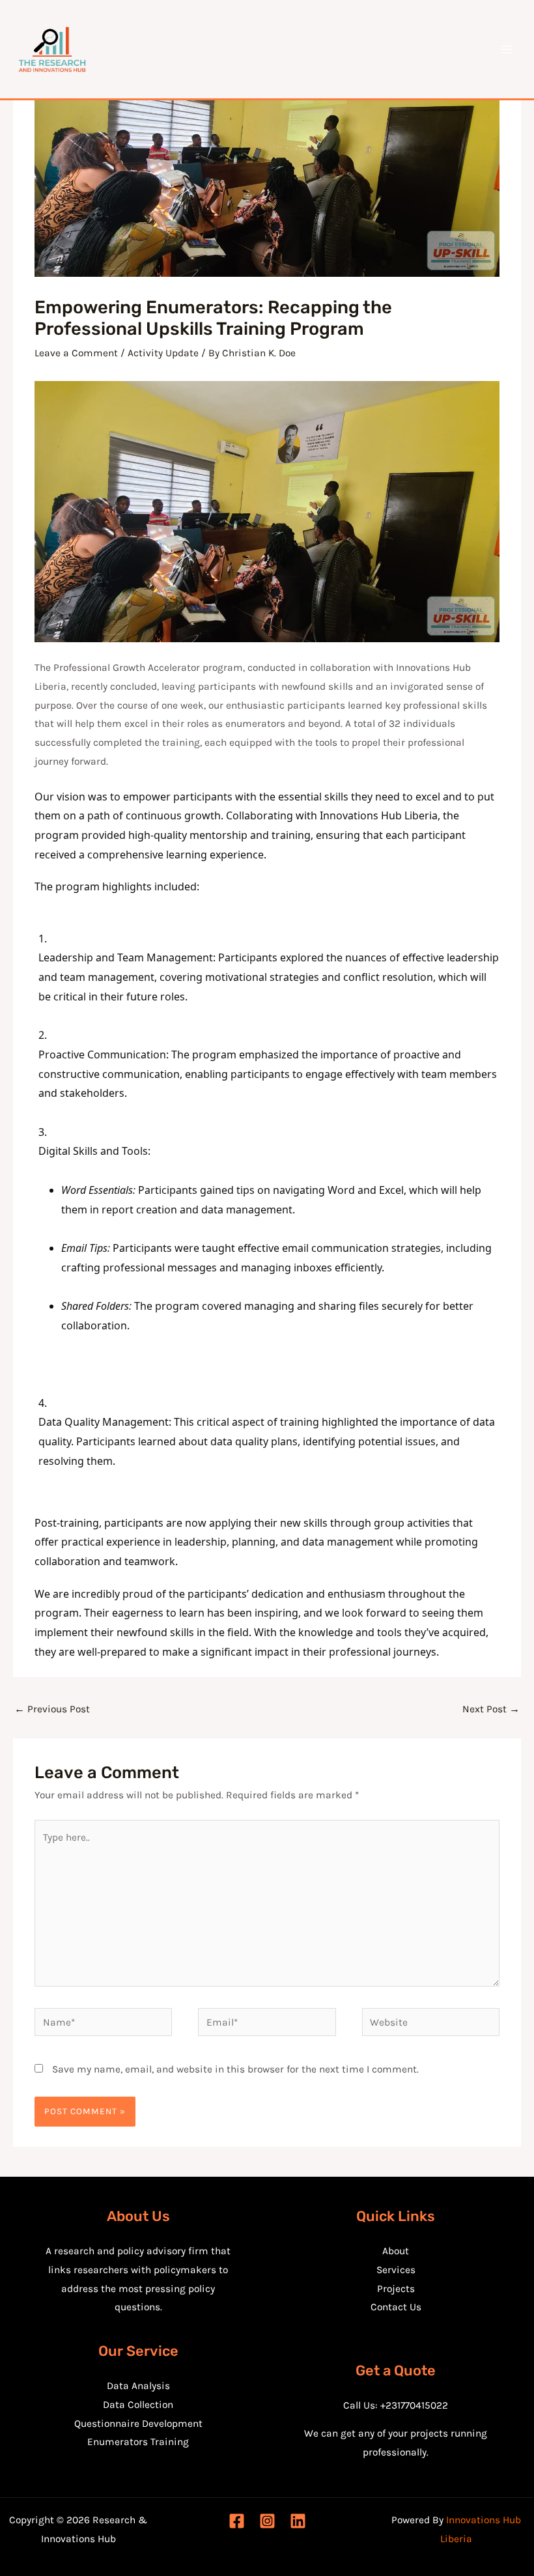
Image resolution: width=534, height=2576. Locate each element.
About (396, 2251)
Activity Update (163, 353)
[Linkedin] (298, 2521)
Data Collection (138, 2405)
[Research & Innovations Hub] (52, 50)
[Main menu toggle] (507, 49)
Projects (396, 2289)
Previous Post (52, 1709)
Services (396, 2270)
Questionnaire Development (138, 2424)
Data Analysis (138, 2386)
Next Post (491, 1709)
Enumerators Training (138, 2442)
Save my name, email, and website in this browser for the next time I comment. (235, 2069)
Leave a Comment (76, 353)
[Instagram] (267, 2521)
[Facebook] (237, 2521)
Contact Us (396, 2307)
